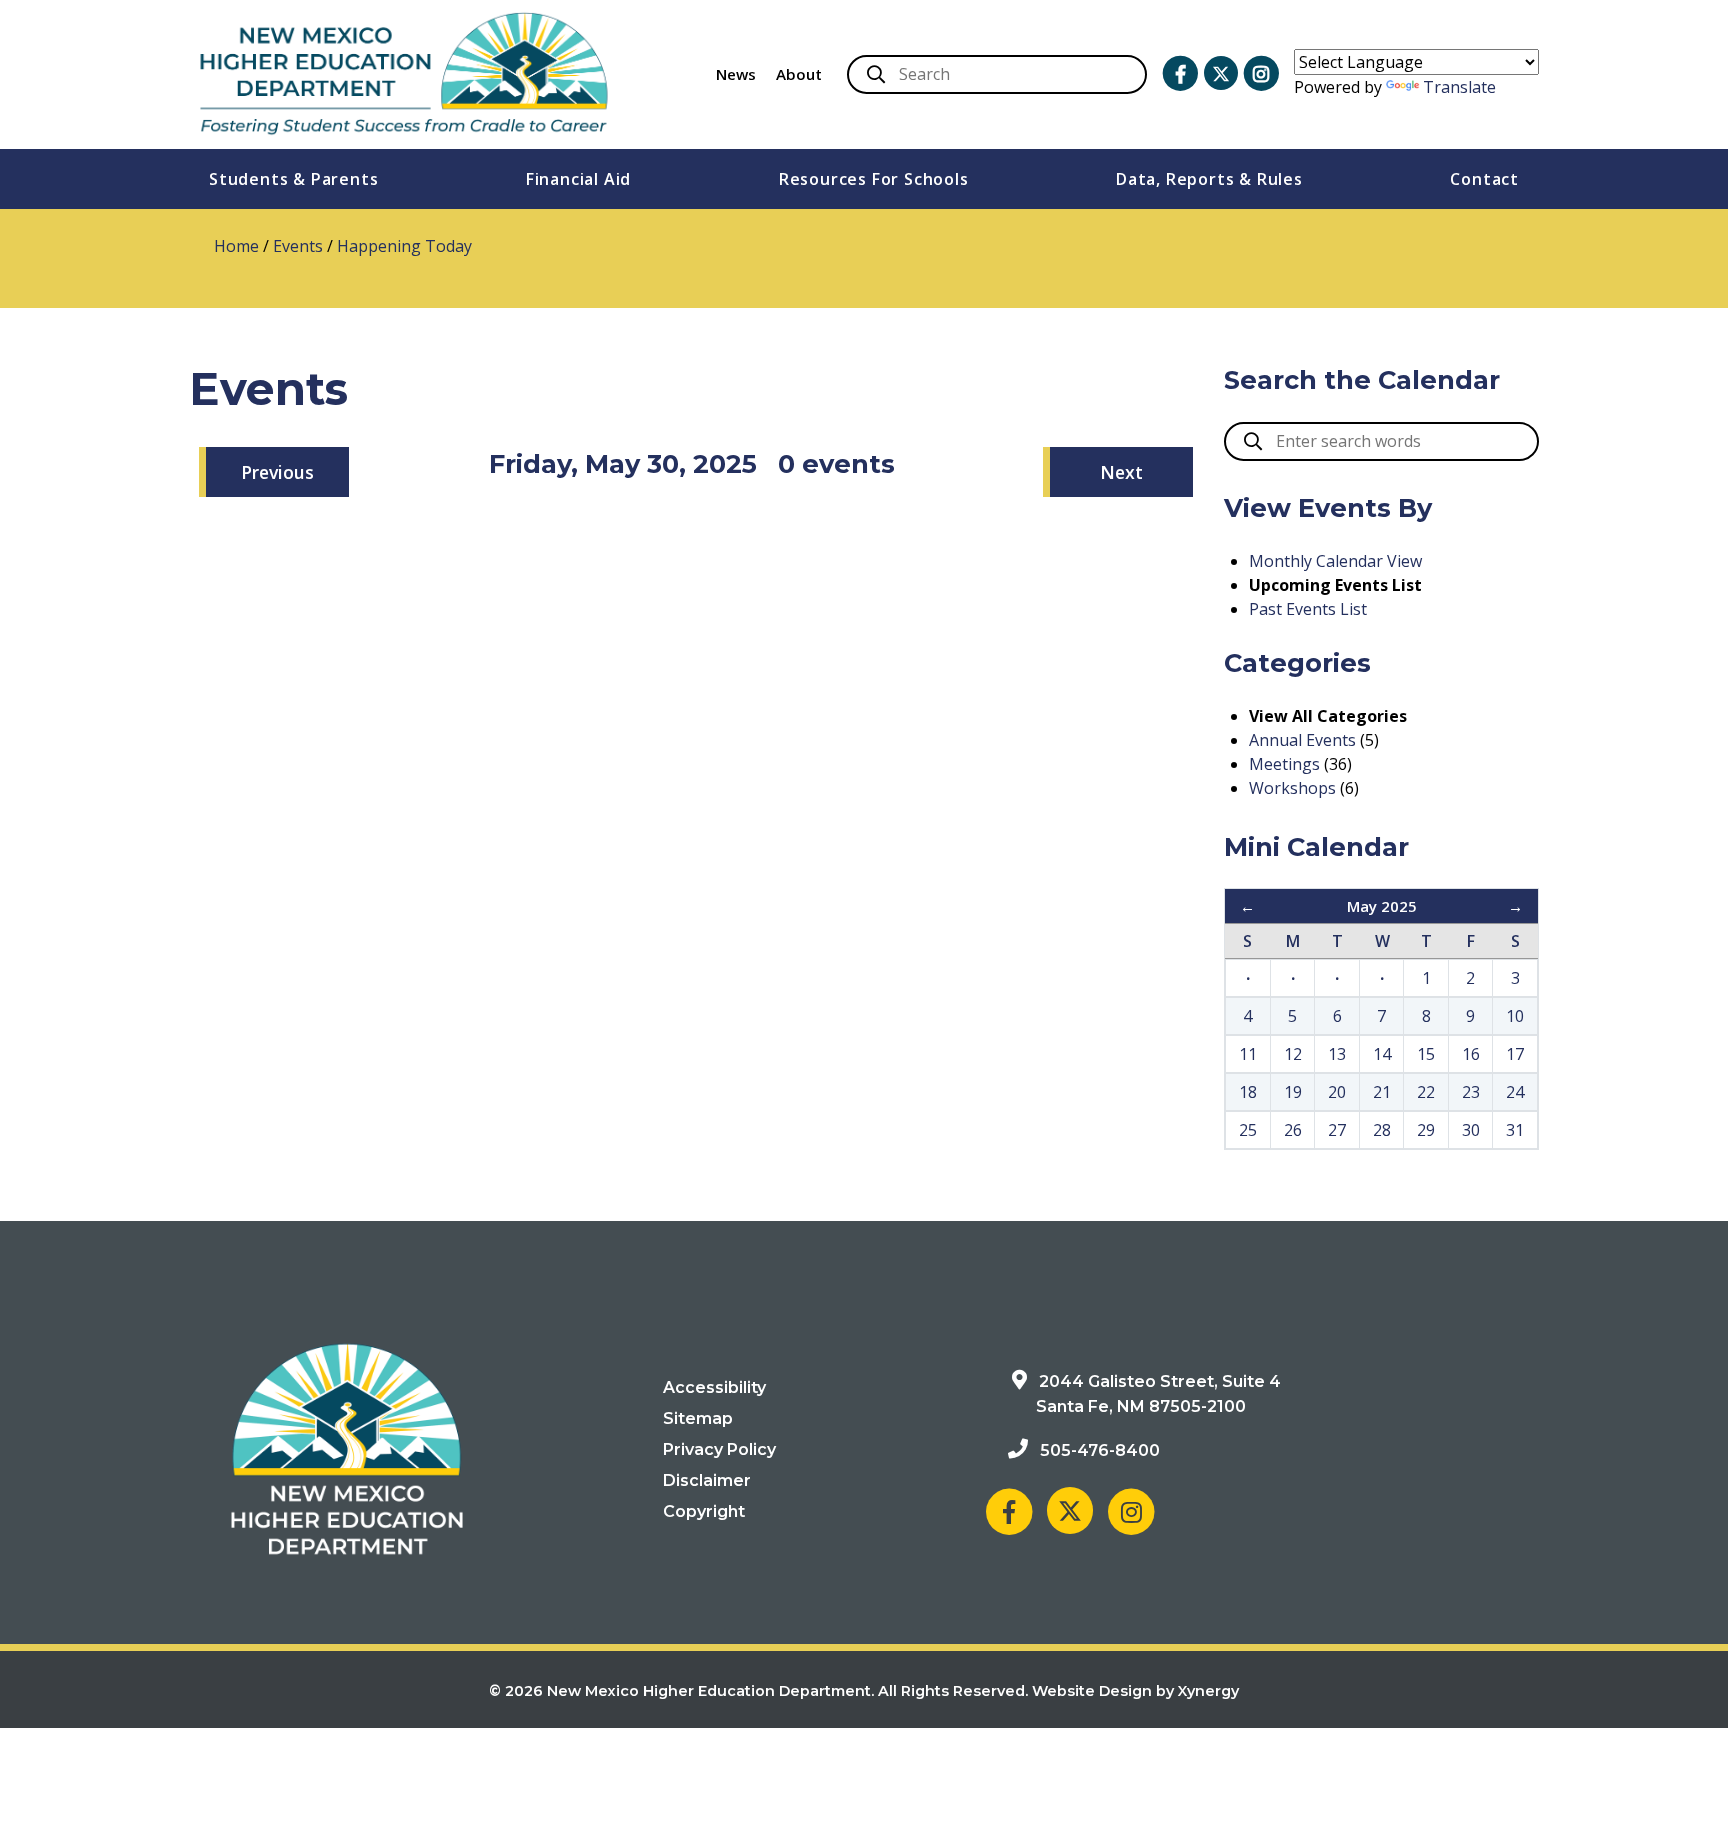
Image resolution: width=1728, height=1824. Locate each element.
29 (1426, 1130)
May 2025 (1382, 906)
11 (1248, 1054)
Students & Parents (293, 179)
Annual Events (1302, 740)
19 (1293, 1092)
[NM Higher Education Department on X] (1221, 73)
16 (1471, 1054)
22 (1426, 1092)
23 (1471, 1092)
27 (1337, 1130)
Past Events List (1308, 609)
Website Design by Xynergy (1135, 1691)
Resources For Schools (874, 179)
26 (1293, 1130)
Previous (277, 472)
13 (1337, 1054)
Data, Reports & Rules (1209, 179)
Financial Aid (578, 179)
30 (1471, 1130)
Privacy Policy (719, 1449)
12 (1293, 1054)
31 (1515, 1130)
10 (1515, 1016)
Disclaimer (707, 1480)
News (736, 74)
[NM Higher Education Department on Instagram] (1261, 74)
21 (1382, 1092)
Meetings (1284, 764)
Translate (1459, 87)
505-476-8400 (1100, 1450)
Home (236, 246)
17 (1515, 1054)
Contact (1484, 179)
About (799, 74)
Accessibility (714, 1387)
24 (1515, 1092)
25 (1248, 1130)
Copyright (704, 1511)
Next (1121, 472)
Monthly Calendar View (1335, 561)
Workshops (1292, 788)
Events (298, 246)
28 (1382, 1130)
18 (1248, 1092)
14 (1382, 1054)
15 (1426, 1054)
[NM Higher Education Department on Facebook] (1180, 74)
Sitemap (698, 1418)
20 (1337, 1092)
